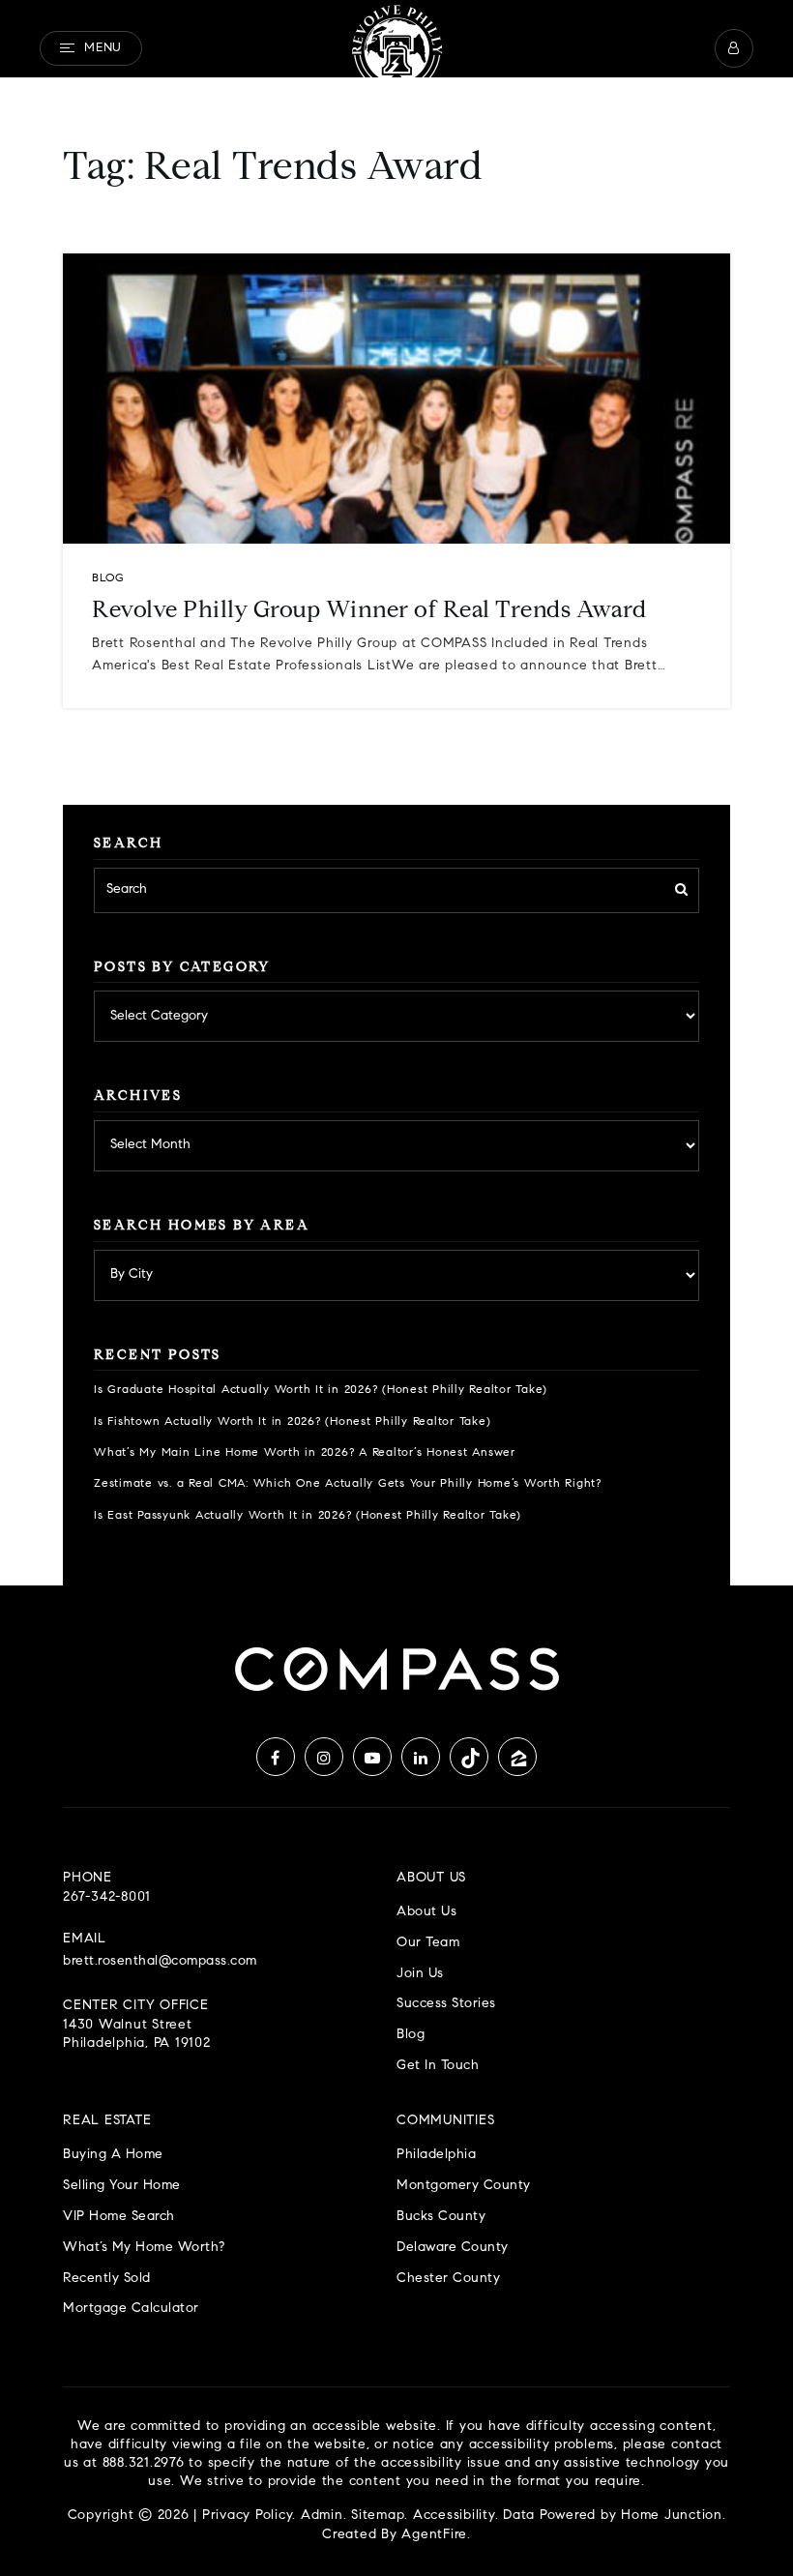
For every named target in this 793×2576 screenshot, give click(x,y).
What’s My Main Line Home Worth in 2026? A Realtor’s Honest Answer (305, 1453)
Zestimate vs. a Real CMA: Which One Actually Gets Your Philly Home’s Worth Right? (348, 1484)
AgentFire (434, 2535)
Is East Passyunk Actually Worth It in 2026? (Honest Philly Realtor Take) (308, 1516)
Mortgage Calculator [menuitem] (131, 2309)
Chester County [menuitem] (448, 2279)
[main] (396, 793)
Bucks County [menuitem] (441, 2217)
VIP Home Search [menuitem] (119, 2217)
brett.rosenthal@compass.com (160, 1962)
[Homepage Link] (396, 48)
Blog (108, 578)
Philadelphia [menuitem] (436, 2155)
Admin (322, 2516)
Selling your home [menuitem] (122, 2186)
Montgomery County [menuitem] (464, 2186)
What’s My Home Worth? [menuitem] (144, 2248)
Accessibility (454, 2516)
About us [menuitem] (426, 1912)
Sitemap (378, 2516)
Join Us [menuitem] (420, 1974)
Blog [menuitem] (411, 2035)
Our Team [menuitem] (428, 1943)
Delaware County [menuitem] (453, 2248)
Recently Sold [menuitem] (107, 2279)
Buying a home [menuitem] (113, 2155)
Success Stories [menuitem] (446, 2004)
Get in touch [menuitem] (438, 2066)
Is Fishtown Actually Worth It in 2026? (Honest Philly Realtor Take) (292, 1422)
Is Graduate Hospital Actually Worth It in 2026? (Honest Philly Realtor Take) (321, 1390)
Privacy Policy (248, 2516)
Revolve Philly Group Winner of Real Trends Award (369, 611)
